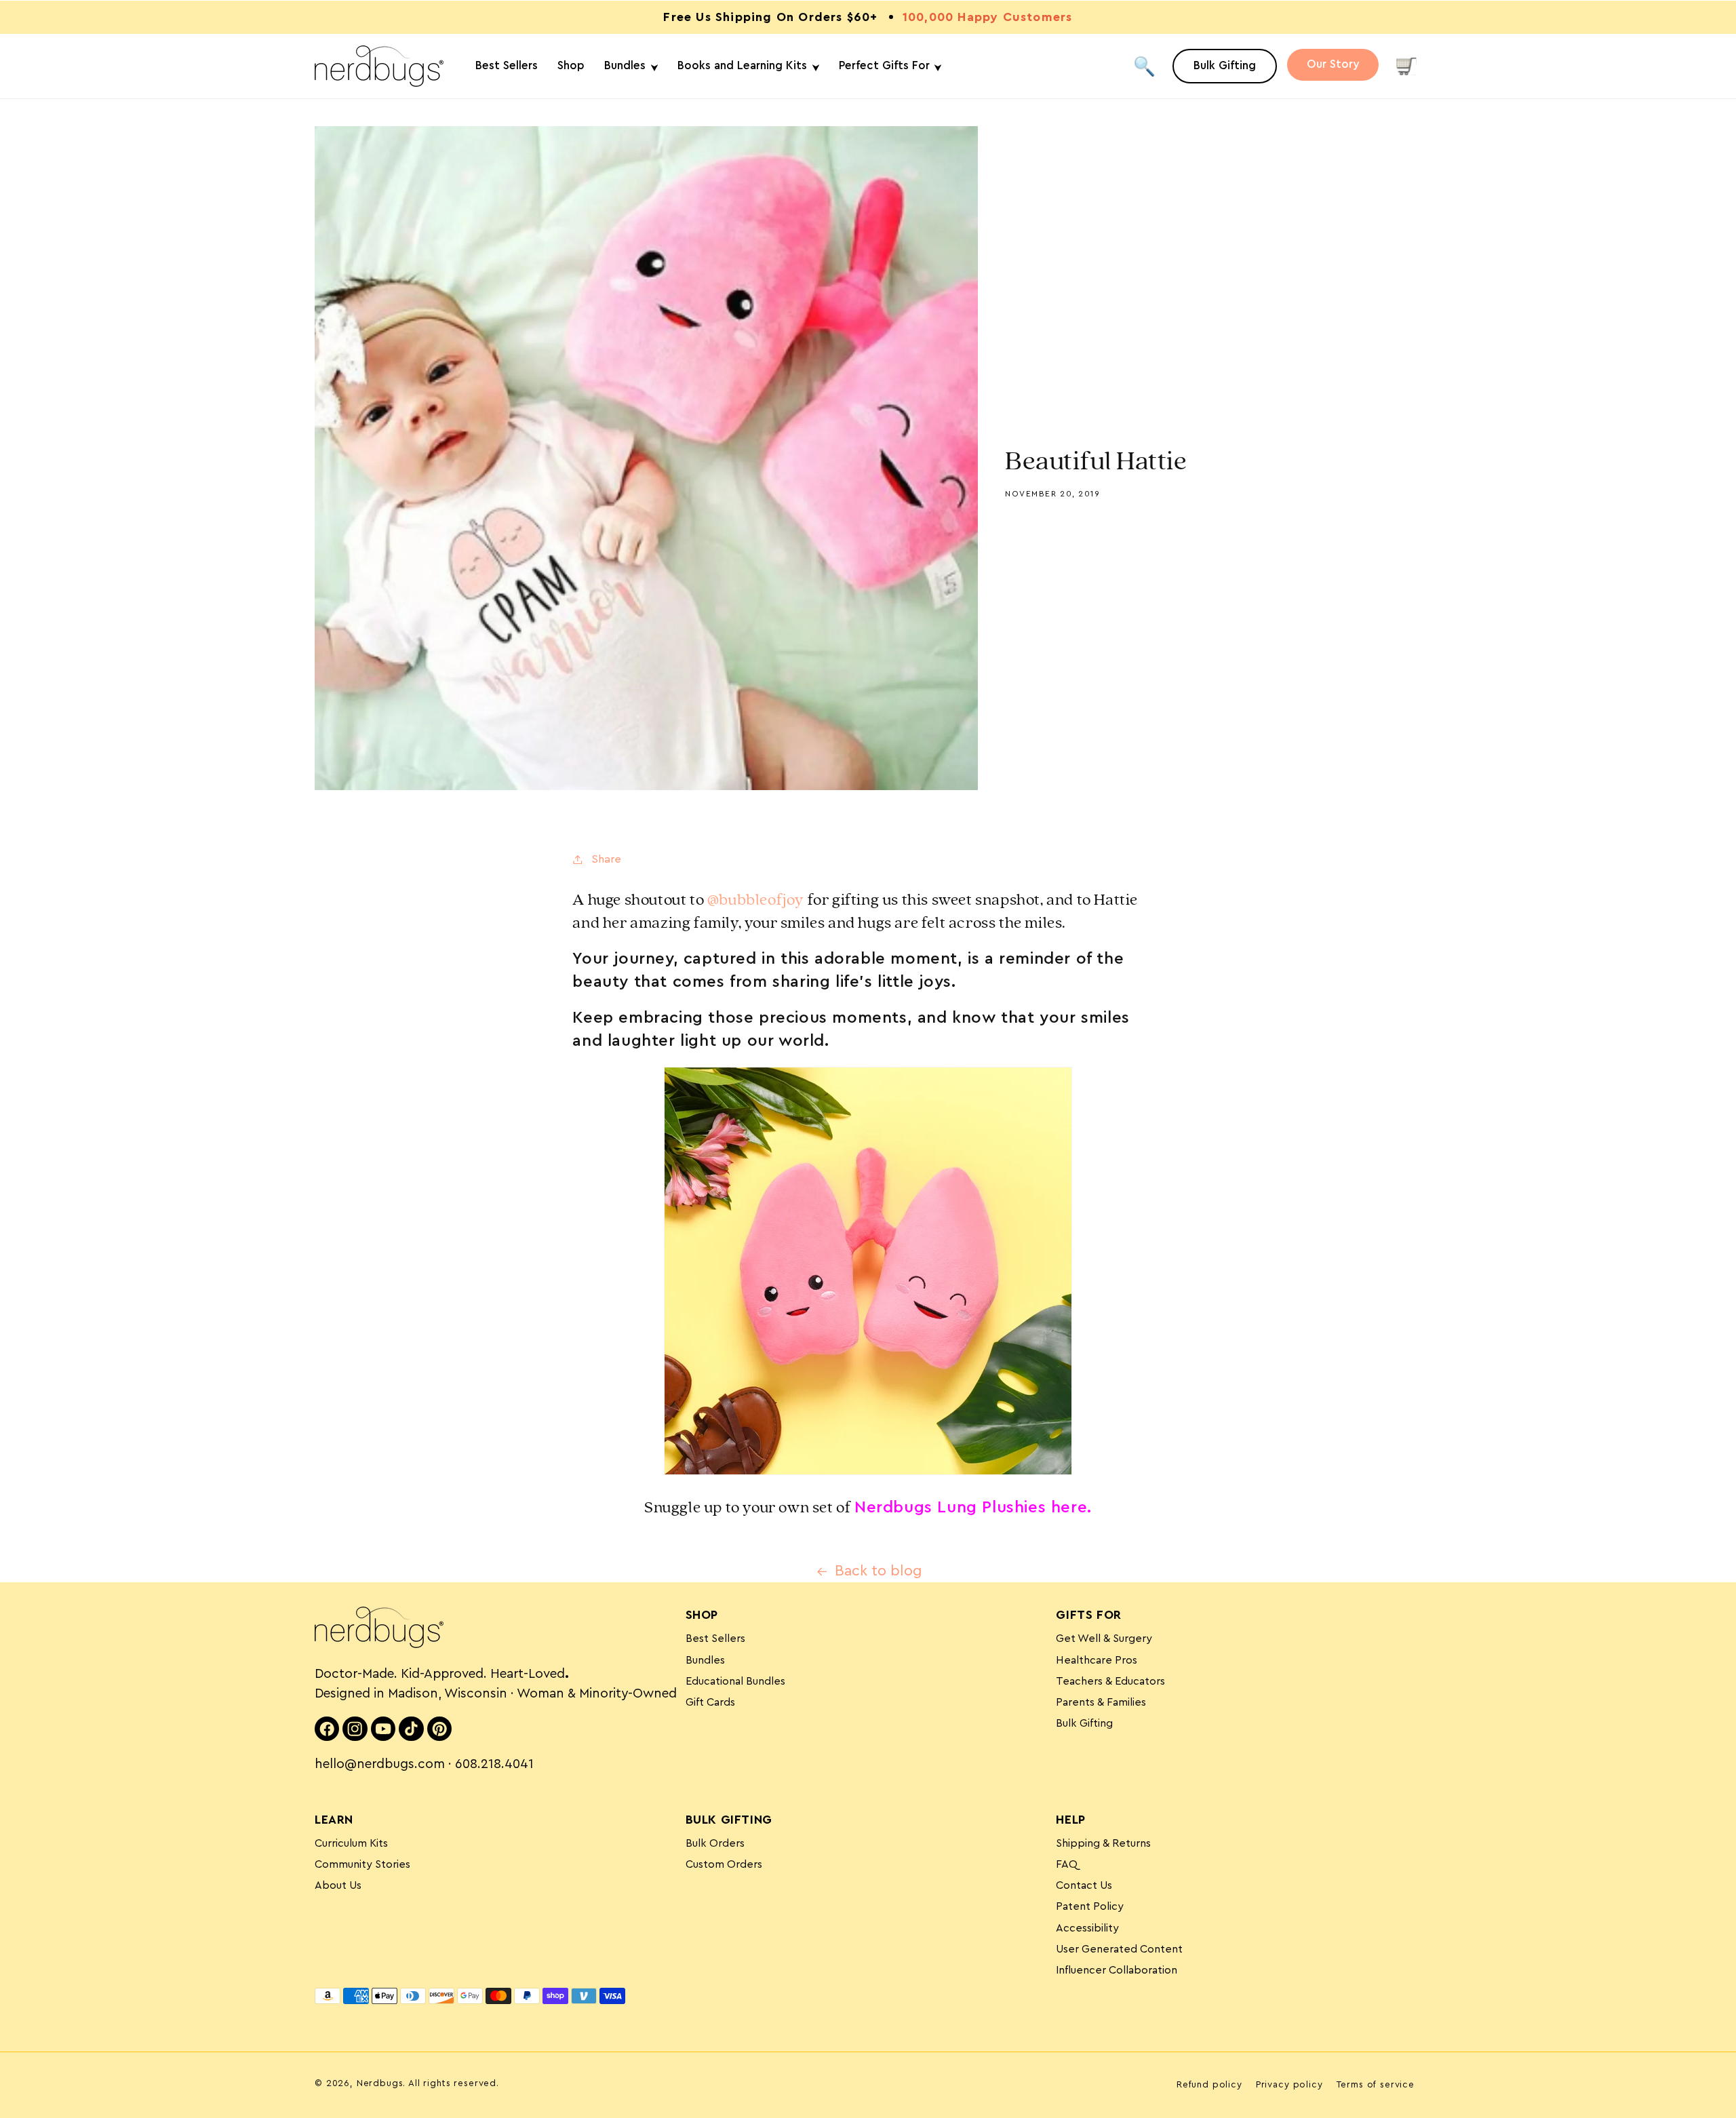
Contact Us (1084, 1885)
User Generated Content (1119, 1949)
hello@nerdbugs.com (380, 1764)
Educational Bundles (735, 1681)
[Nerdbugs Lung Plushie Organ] (868, 1474)
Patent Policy (1090, 1906)
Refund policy (1209, 2085)
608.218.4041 (494, 1764)
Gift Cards (710, 1702)
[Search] (1144, 66)
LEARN (334, 1820)
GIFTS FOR (1088, 1615)
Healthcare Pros (1097, 1660)
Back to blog (879, 1571)
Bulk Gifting (1084, 1723)
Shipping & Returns (1103, 1843)
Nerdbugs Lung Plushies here (971, 1508)
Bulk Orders (715, 1843)
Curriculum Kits (351, 1843)
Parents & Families (1101, 1702)
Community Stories (362, 1864)
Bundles (705, 1660)
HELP (1070, 1820)
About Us (338, 1885)
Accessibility (1087, 1928)
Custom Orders (724, 1864)
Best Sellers (715, 1639)
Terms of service (1376, 2085)
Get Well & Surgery (1104, 1639)
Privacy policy (1289, 2085)
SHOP (702, 1615)
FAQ (1067, 1864)
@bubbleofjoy (756, 900)
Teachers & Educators (1110, 1681)
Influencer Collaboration (1117, 1970)
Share (606, 859)
